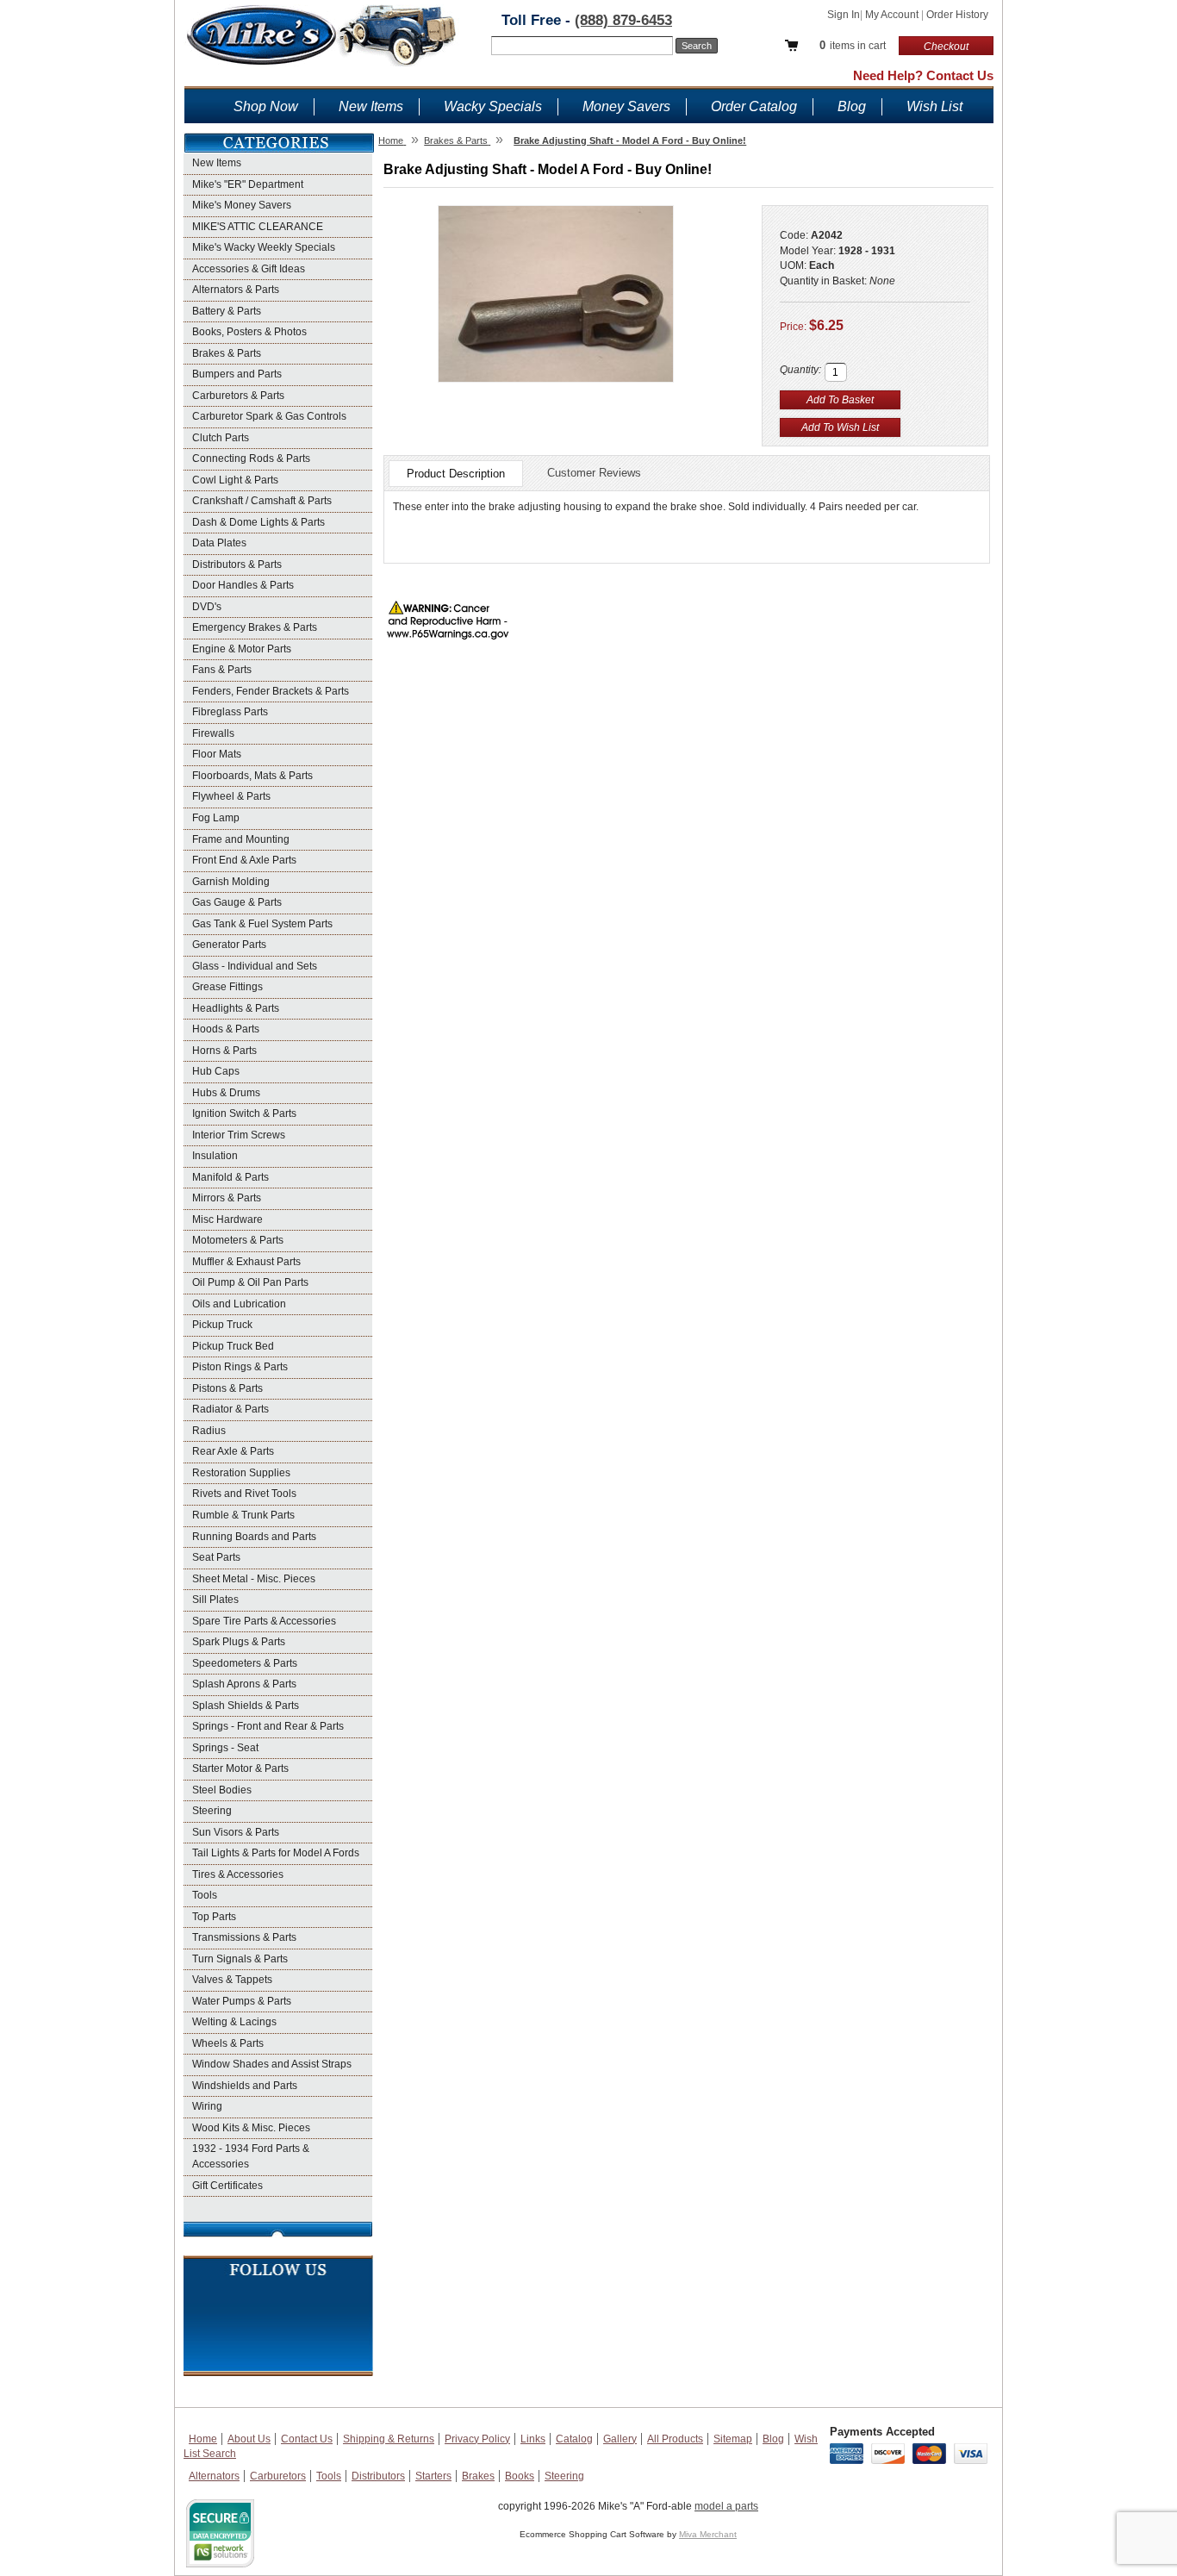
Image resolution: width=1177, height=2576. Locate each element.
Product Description (456, 474)
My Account (893, 15)
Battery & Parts (227, 311)
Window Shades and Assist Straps (272, 2064)
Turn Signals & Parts (240, 1959)
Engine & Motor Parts (242, 649)
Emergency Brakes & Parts (255, 627)
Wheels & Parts (228, 2043)
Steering (212, 1811)
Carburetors (278, 2476)
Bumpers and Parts (237, 374)
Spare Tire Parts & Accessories (264, 1621)
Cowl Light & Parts (235, 480)
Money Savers (626, 106)
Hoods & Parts (226, 1029)
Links (533, 2439)
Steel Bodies (222, 1790)
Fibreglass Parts (230, 712)
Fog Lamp (216, 818)
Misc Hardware (227, 1219)
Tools (205, 1895)
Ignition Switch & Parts (244, 1113)
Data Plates (219, 543)
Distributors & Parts (237, 564)
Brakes (478, 2476)
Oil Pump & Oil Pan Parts (250, 1282)
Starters (433, 2476)
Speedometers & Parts (245, 1663)
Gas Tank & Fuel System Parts (262, 924)
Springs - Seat (225, 1748)
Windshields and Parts (245, 2086)
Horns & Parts (224, 1051)
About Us (249, 2439)
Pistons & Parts (227, 1388)
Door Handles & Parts (243, 585)
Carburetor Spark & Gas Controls (269, 416)
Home (203, 2439)
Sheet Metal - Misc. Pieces (254, 1579)
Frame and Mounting (241, 839)
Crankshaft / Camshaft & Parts (262, 501)
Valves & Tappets (232, 1980)
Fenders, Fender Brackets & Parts (271, 691)
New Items (371, 106)
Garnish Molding (231, 882)
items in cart (853, 45)
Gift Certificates (227, 2186)
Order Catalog (754, 106)
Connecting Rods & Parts (251, 458)
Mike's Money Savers (242, 205)
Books (520, 2476)
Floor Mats (217, 754)
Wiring (207, 2106)
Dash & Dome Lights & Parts (258, 522)
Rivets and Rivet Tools (244, 1494)
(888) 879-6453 (623, 20)
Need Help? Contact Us (923, 75)
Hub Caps (216, 1071)
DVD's (207, 607)
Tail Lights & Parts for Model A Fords (276, 1853)
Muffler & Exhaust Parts (246, 1262)
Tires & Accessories (238, 1874)
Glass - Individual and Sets (255, 966)
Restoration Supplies (241, 1473)
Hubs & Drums (226, 1093)
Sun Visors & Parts (236, 1832)
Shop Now (266, 106)
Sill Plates (215, 1600)
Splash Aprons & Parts (244, 1684)
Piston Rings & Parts (240, 1367)
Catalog (574, 2439)
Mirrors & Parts (227, 1198)
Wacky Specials (493, 106)
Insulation (215, 1156)
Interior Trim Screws (239, 1135)
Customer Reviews (594, 473)
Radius (209, 1431)
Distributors (378, 2476)
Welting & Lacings (234, 2022)
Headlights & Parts (236, 1008)
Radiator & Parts (230, 1409)
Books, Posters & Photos (249, 332)
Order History (957, 15)
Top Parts (214, 1917)
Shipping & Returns (389, 2439)
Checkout (946, 47)
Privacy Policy (477, 2439)
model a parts (726, 2506)
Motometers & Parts (238, 1240)
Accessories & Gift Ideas (249, 269)
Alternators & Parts (236, 290)
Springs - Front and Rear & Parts (268, 1726)
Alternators (214, 2476)
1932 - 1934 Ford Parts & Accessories (251, 2156)
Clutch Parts (221, 438)
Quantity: (800, 370)
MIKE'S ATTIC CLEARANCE (258, 227)
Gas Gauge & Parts (237, 902)
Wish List (934, 106)
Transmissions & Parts (244, 1937)
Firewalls (213, 733)
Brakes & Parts (227, 353)
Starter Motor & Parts (240, 1768)
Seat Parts (216, 1557)
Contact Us (307, 2439)
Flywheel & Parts (231, 796)
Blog (852, 106)
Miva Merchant (708, 2534)
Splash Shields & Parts (246, 1706)
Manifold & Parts (230, 1177)
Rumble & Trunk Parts (243, 1515)
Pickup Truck (222, 1325)
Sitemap (733, 2439)
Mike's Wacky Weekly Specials (264, 247)
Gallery (620, 2439)
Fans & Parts (222, 670)
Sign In (844, 15)
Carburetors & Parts (238, 396)
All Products (675, 2439)
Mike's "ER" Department (248, 184)
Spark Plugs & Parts (239, 1642)
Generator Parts (229, 945)
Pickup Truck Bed (233, 1346)
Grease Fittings (227, 987)
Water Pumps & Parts (242, 2001)
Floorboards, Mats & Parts (252, 776)
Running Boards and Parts (254, 1537)
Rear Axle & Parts (233, 1451)
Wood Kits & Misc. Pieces (251, 2128)
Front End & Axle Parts (244, 860)
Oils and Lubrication (239, 1304)
